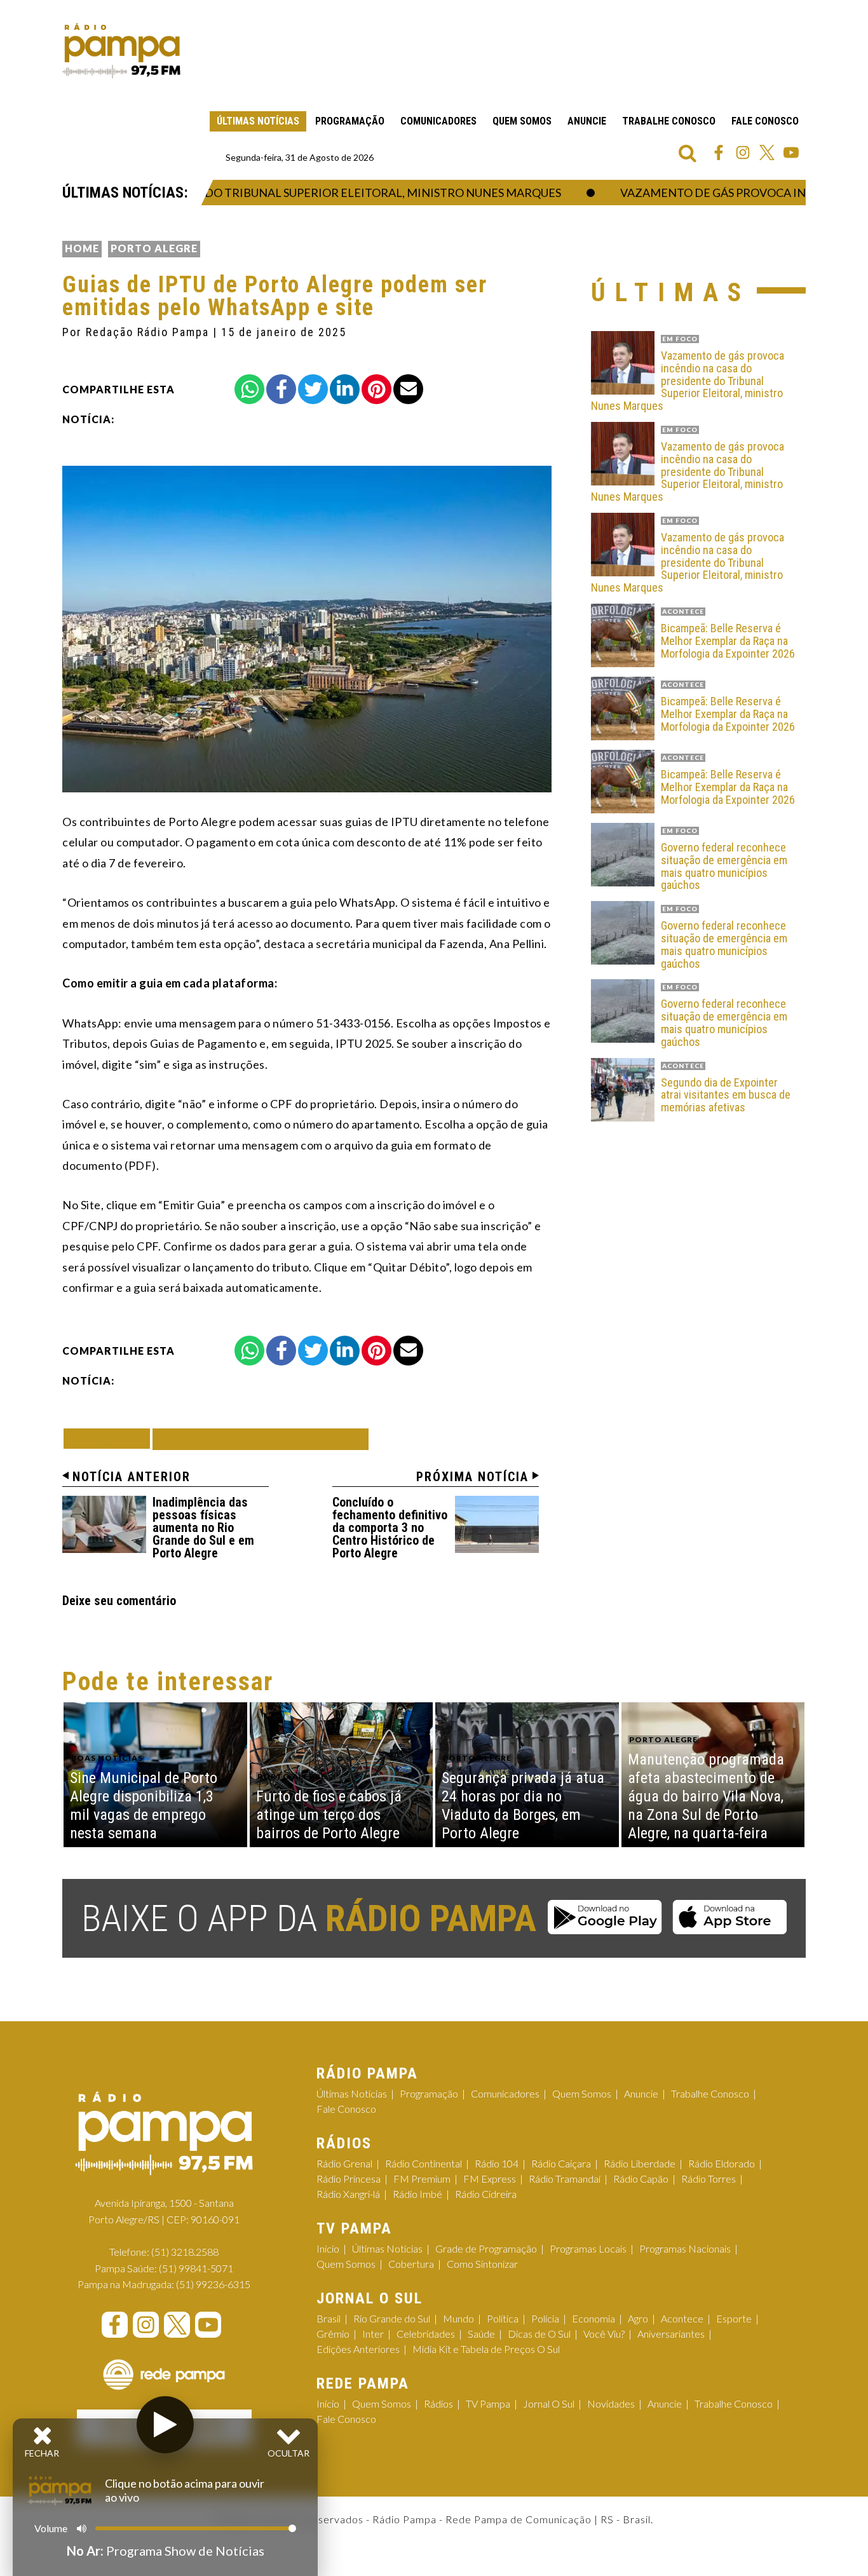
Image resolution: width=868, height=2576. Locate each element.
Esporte (734, 2318)
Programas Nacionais (685, 2248)
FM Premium (422, 2179)
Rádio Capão (641, 2179)
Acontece (682, 2318)
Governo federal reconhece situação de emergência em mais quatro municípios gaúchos (724, 866)
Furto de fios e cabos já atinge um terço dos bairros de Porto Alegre (329, 1815)
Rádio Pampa (121, 51)
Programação (350, 121)
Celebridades (426, 2334)
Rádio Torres (709, 2179)
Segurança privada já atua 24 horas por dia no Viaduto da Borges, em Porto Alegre (523, 1805)
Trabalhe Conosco (669, 121)
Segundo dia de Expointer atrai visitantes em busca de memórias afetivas (726, 1095)
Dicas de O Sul (539, 2334)
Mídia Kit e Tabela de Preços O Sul (486, 2349)
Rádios (438, 2403)
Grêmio (333, 2334)
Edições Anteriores (358, 2349)
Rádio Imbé (417, 2194)
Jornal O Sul (549, 2403)
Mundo (458, 2318)
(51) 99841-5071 (196, 2268)
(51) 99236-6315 (213, 2284)
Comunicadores (438, 121)
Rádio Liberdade (640, 2163)
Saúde (481, 2334)
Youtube (791, 153)
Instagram (743, 153)
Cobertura (411, 2264)
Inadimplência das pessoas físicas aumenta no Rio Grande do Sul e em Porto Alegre (203, 1528)
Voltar (111, 1438)
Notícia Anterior (132, 1477)
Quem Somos (522, 121)
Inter (373, 2334)
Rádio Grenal (344, 2163)
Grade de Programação (486, 2248)
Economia (593, 2318)
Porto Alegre (154, 248)
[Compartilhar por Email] (408, 389)
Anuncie (587, 121)
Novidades (611, 2403)
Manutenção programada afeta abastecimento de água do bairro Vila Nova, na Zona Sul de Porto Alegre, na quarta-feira (706, 1796)
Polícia (545, 2318)
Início (328, 2248)
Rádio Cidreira (486, 2194)
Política (503, 2318)
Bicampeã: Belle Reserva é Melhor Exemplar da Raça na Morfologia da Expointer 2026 (728, 641)
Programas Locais (588, 2248)
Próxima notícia (472, 1477)
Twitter (767, 153)
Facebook (719, 153)
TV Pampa (488, 2403)
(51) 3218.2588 (185, 2252)
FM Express (490, 2179)
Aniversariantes (671, 2334)
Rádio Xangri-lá (348, 2194)
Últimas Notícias (258, 121)
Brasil (329, 2318)
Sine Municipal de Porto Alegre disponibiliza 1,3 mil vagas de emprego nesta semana (144, 1805)
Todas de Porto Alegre (261, 1439)
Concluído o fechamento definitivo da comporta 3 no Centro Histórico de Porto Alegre (390, 1528)
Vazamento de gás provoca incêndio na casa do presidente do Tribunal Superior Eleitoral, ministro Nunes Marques (688, 381)
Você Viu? (604, 2334)
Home (82, 248)
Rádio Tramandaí (565, 2179)
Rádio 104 (497, 2163)
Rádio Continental (424, 2163)
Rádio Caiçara (561, 2163)
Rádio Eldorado (722, 2163)
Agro (638, 2318)
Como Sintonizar (482, 2264)
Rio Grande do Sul (392, 2318)
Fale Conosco (765, 121)
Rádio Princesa (349, 2179)
